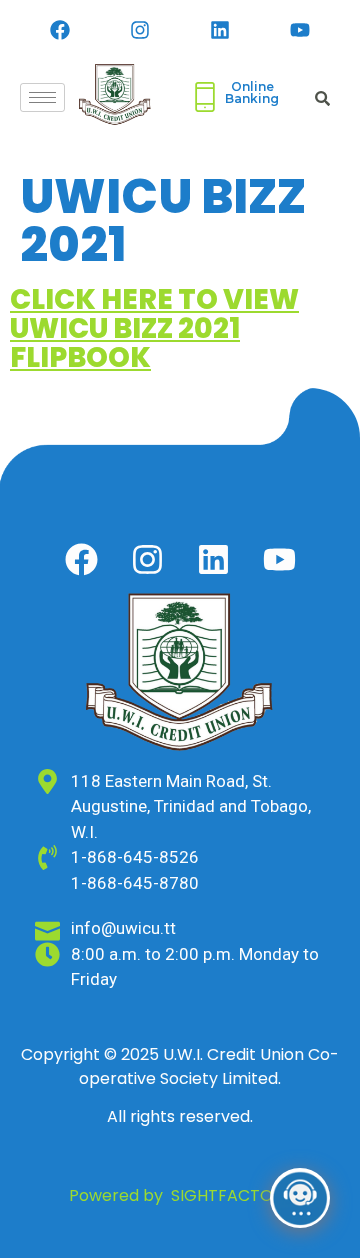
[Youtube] (300, 30)
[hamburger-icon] (42, 97)
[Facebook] (60, 30)
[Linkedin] (220, 30)
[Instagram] (140, 30)
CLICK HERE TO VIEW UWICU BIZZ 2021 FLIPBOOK (154, 328)
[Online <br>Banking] (205, 97)
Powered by (180, 1195)
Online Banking (252, 92)
